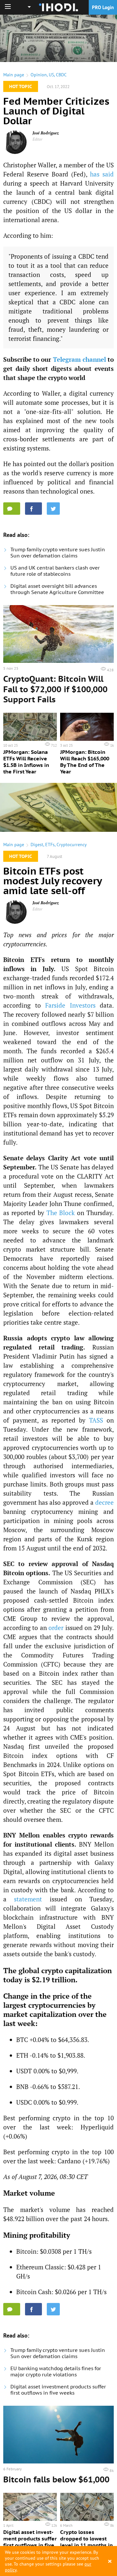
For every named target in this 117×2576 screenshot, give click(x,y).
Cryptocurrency (72, 845)
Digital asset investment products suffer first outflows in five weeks (58, 2390)
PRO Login (103, 7)
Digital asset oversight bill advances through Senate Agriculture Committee (57, 589)
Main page (14, 75)
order (56, 1628)
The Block (61, 1213)
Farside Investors (70, 1005)
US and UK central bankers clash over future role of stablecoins (55, 571)
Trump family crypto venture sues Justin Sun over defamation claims (58, 553)
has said (102, 174)
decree (104, 1502)
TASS (96, 1420)
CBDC (61, 75)
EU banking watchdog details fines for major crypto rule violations (56, 2371)
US (51, 75)
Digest (37, 845)
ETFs (50, 845)
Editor (38, 139)
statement (28, 1899)
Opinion (39, 75)
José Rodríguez (46, 133)
